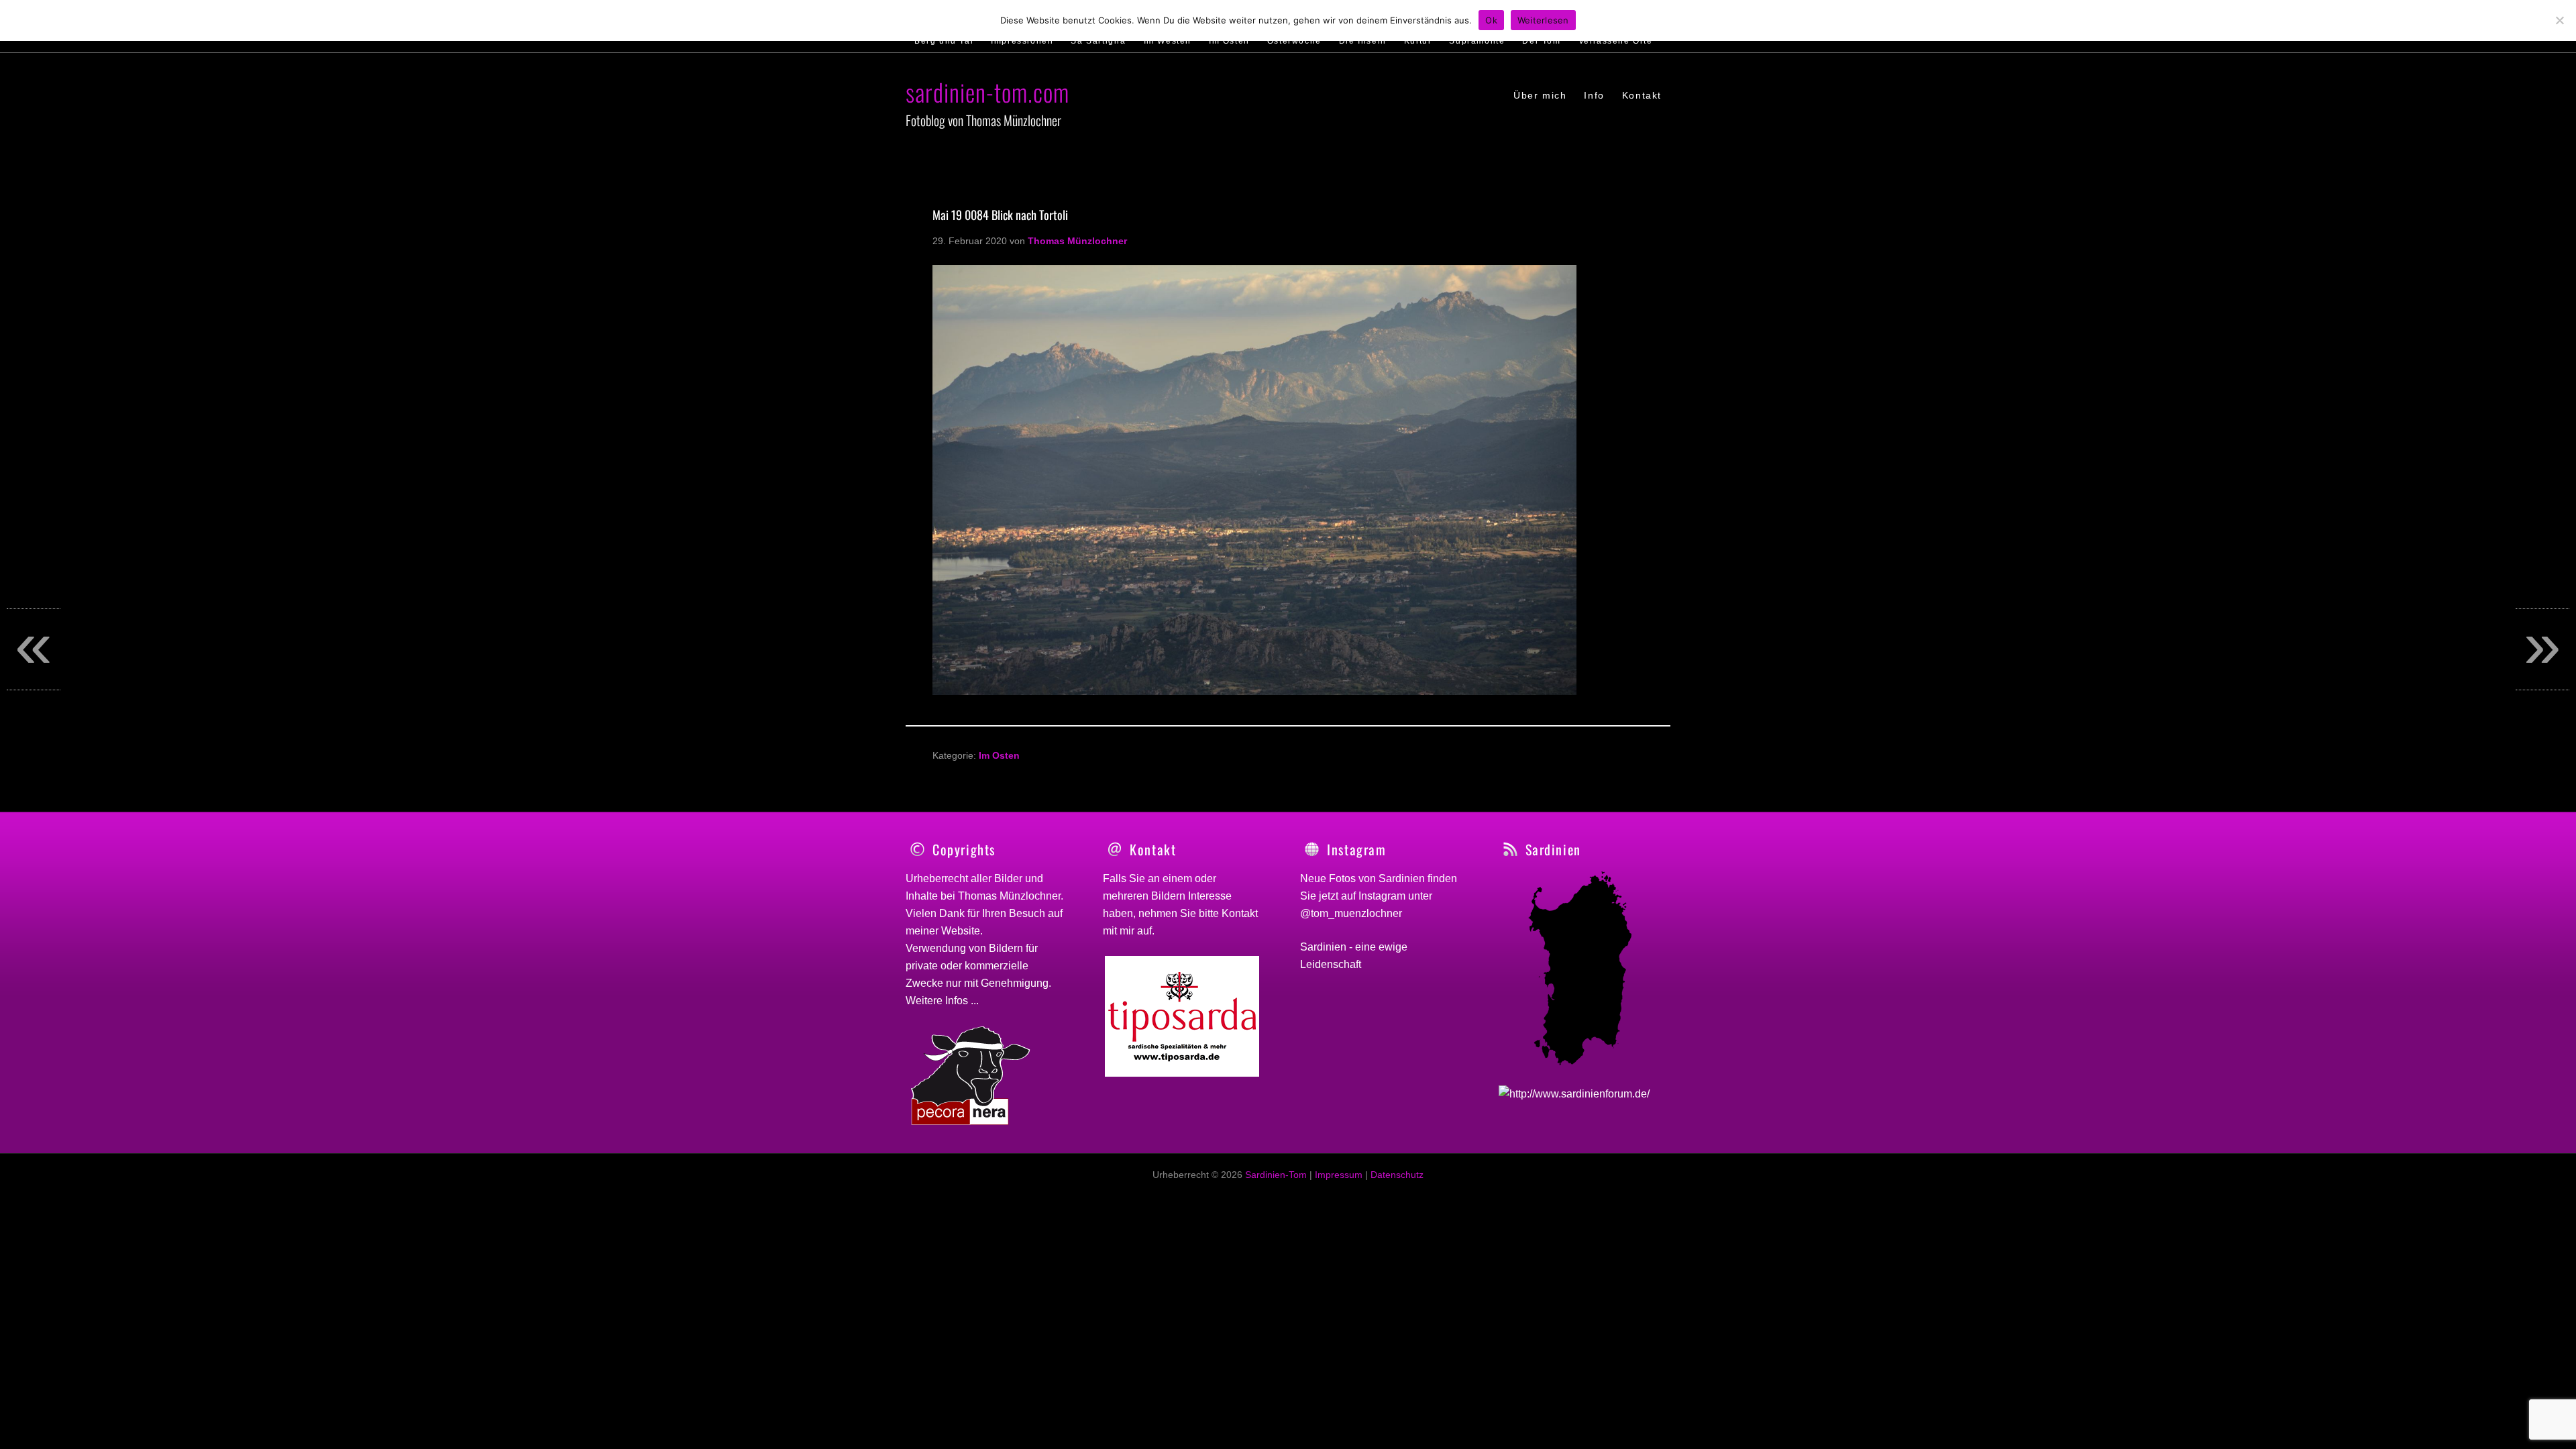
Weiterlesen (1543, 20)
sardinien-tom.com (987, 92)
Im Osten (999, 755)
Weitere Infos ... (942, 1001)
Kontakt (1240, 913)
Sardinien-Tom (1276, 1175)
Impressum (1339, 1175)
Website (961, 931)
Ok (1491, 20)
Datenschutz (1397, 1175)
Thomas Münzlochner (1009, 896)
